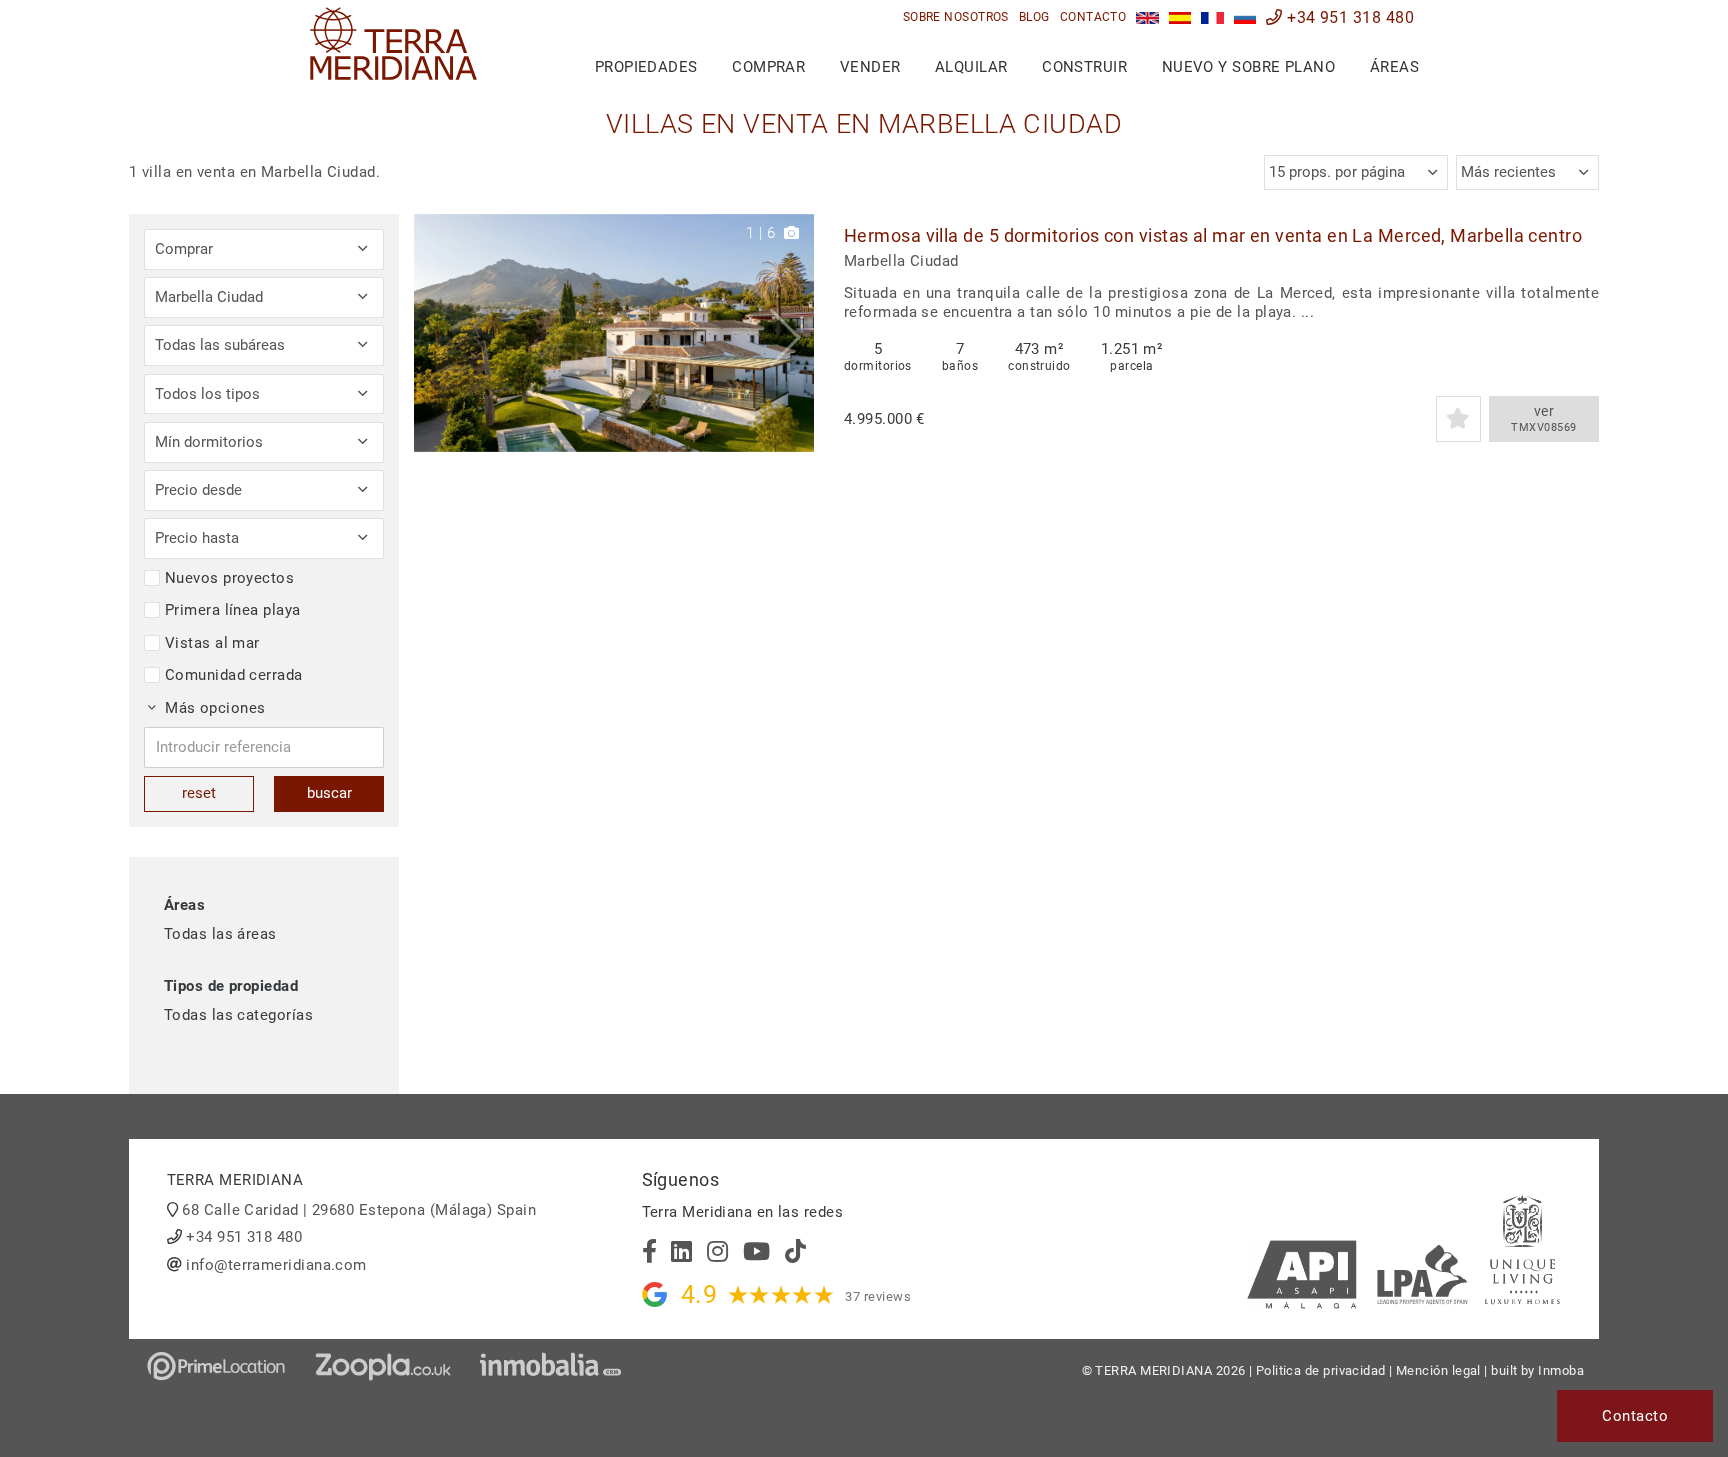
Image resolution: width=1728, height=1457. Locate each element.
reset (199, 793)
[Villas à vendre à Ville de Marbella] (1212, 17)
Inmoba (1561, 1370)
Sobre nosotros (956, 17)
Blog (1034, 17)
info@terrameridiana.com (276, 1265)
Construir (1084, 67)
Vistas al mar (212, 643)
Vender (870, 67)
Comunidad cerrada (234, 675)
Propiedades (646, 67)
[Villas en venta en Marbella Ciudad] (1180, 17)
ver (1543, 418)
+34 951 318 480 (1348, 17)
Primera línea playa (233, 610)
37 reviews (878, 1296)
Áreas (1394, 67)
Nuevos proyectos (229, 578)
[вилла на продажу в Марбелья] (1245, 17)
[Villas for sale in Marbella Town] (1147, 17)
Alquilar (971, 67)
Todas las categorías (238, 1015)
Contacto (1093, 17)
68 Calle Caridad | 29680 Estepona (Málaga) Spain (359, 1210)
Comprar (768, 67)
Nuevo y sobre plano (1249, 67)
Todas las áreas (220, 934)
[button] (791, 333)
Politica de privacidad (1321, 1370)
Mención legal (1438, 1370)
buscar (329, 793)
